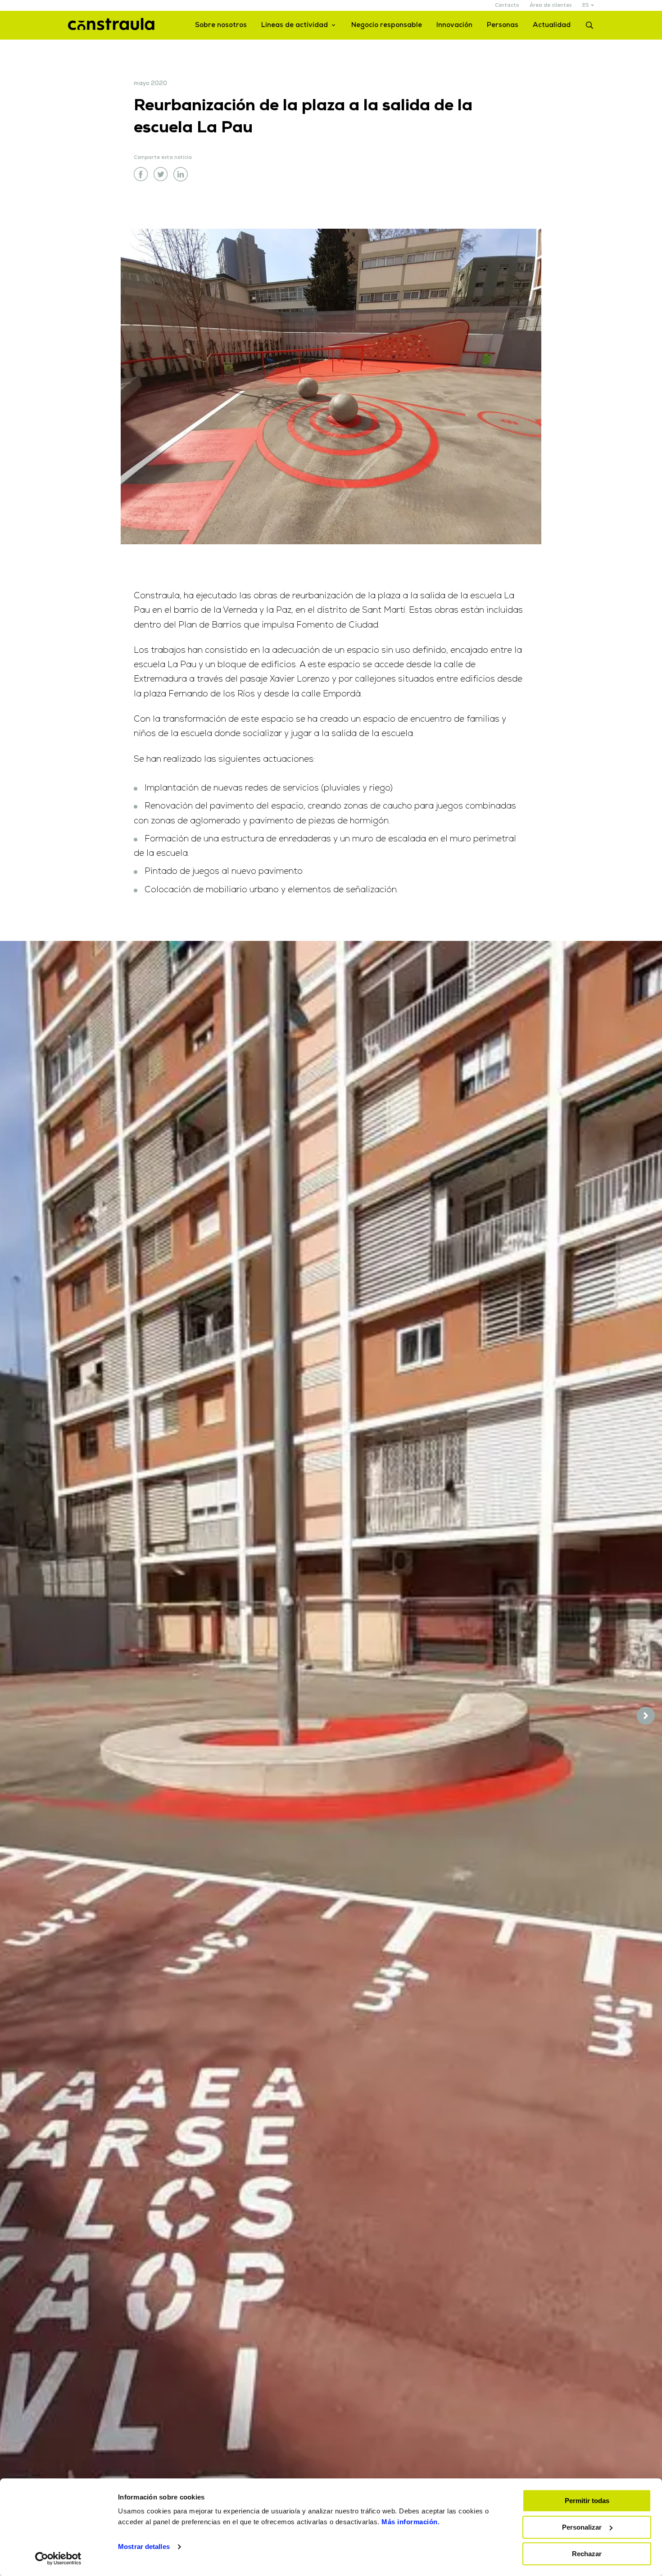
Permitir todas (587, 2501)
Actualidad (552, 25)
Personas (503, 25)
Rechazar (587, 2554)
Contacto (507, 6)
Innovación (454, 25)
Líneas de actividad (295, 25)
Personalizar (582, 2527)
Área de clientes (551, 6)
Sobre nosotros (221, 25)
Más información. (410, 2522)
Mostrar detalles (144, 2547)
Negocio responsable (387, 25)
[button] (646, 1716)
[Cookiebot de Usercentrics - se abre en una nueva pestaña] (58, 2558)
